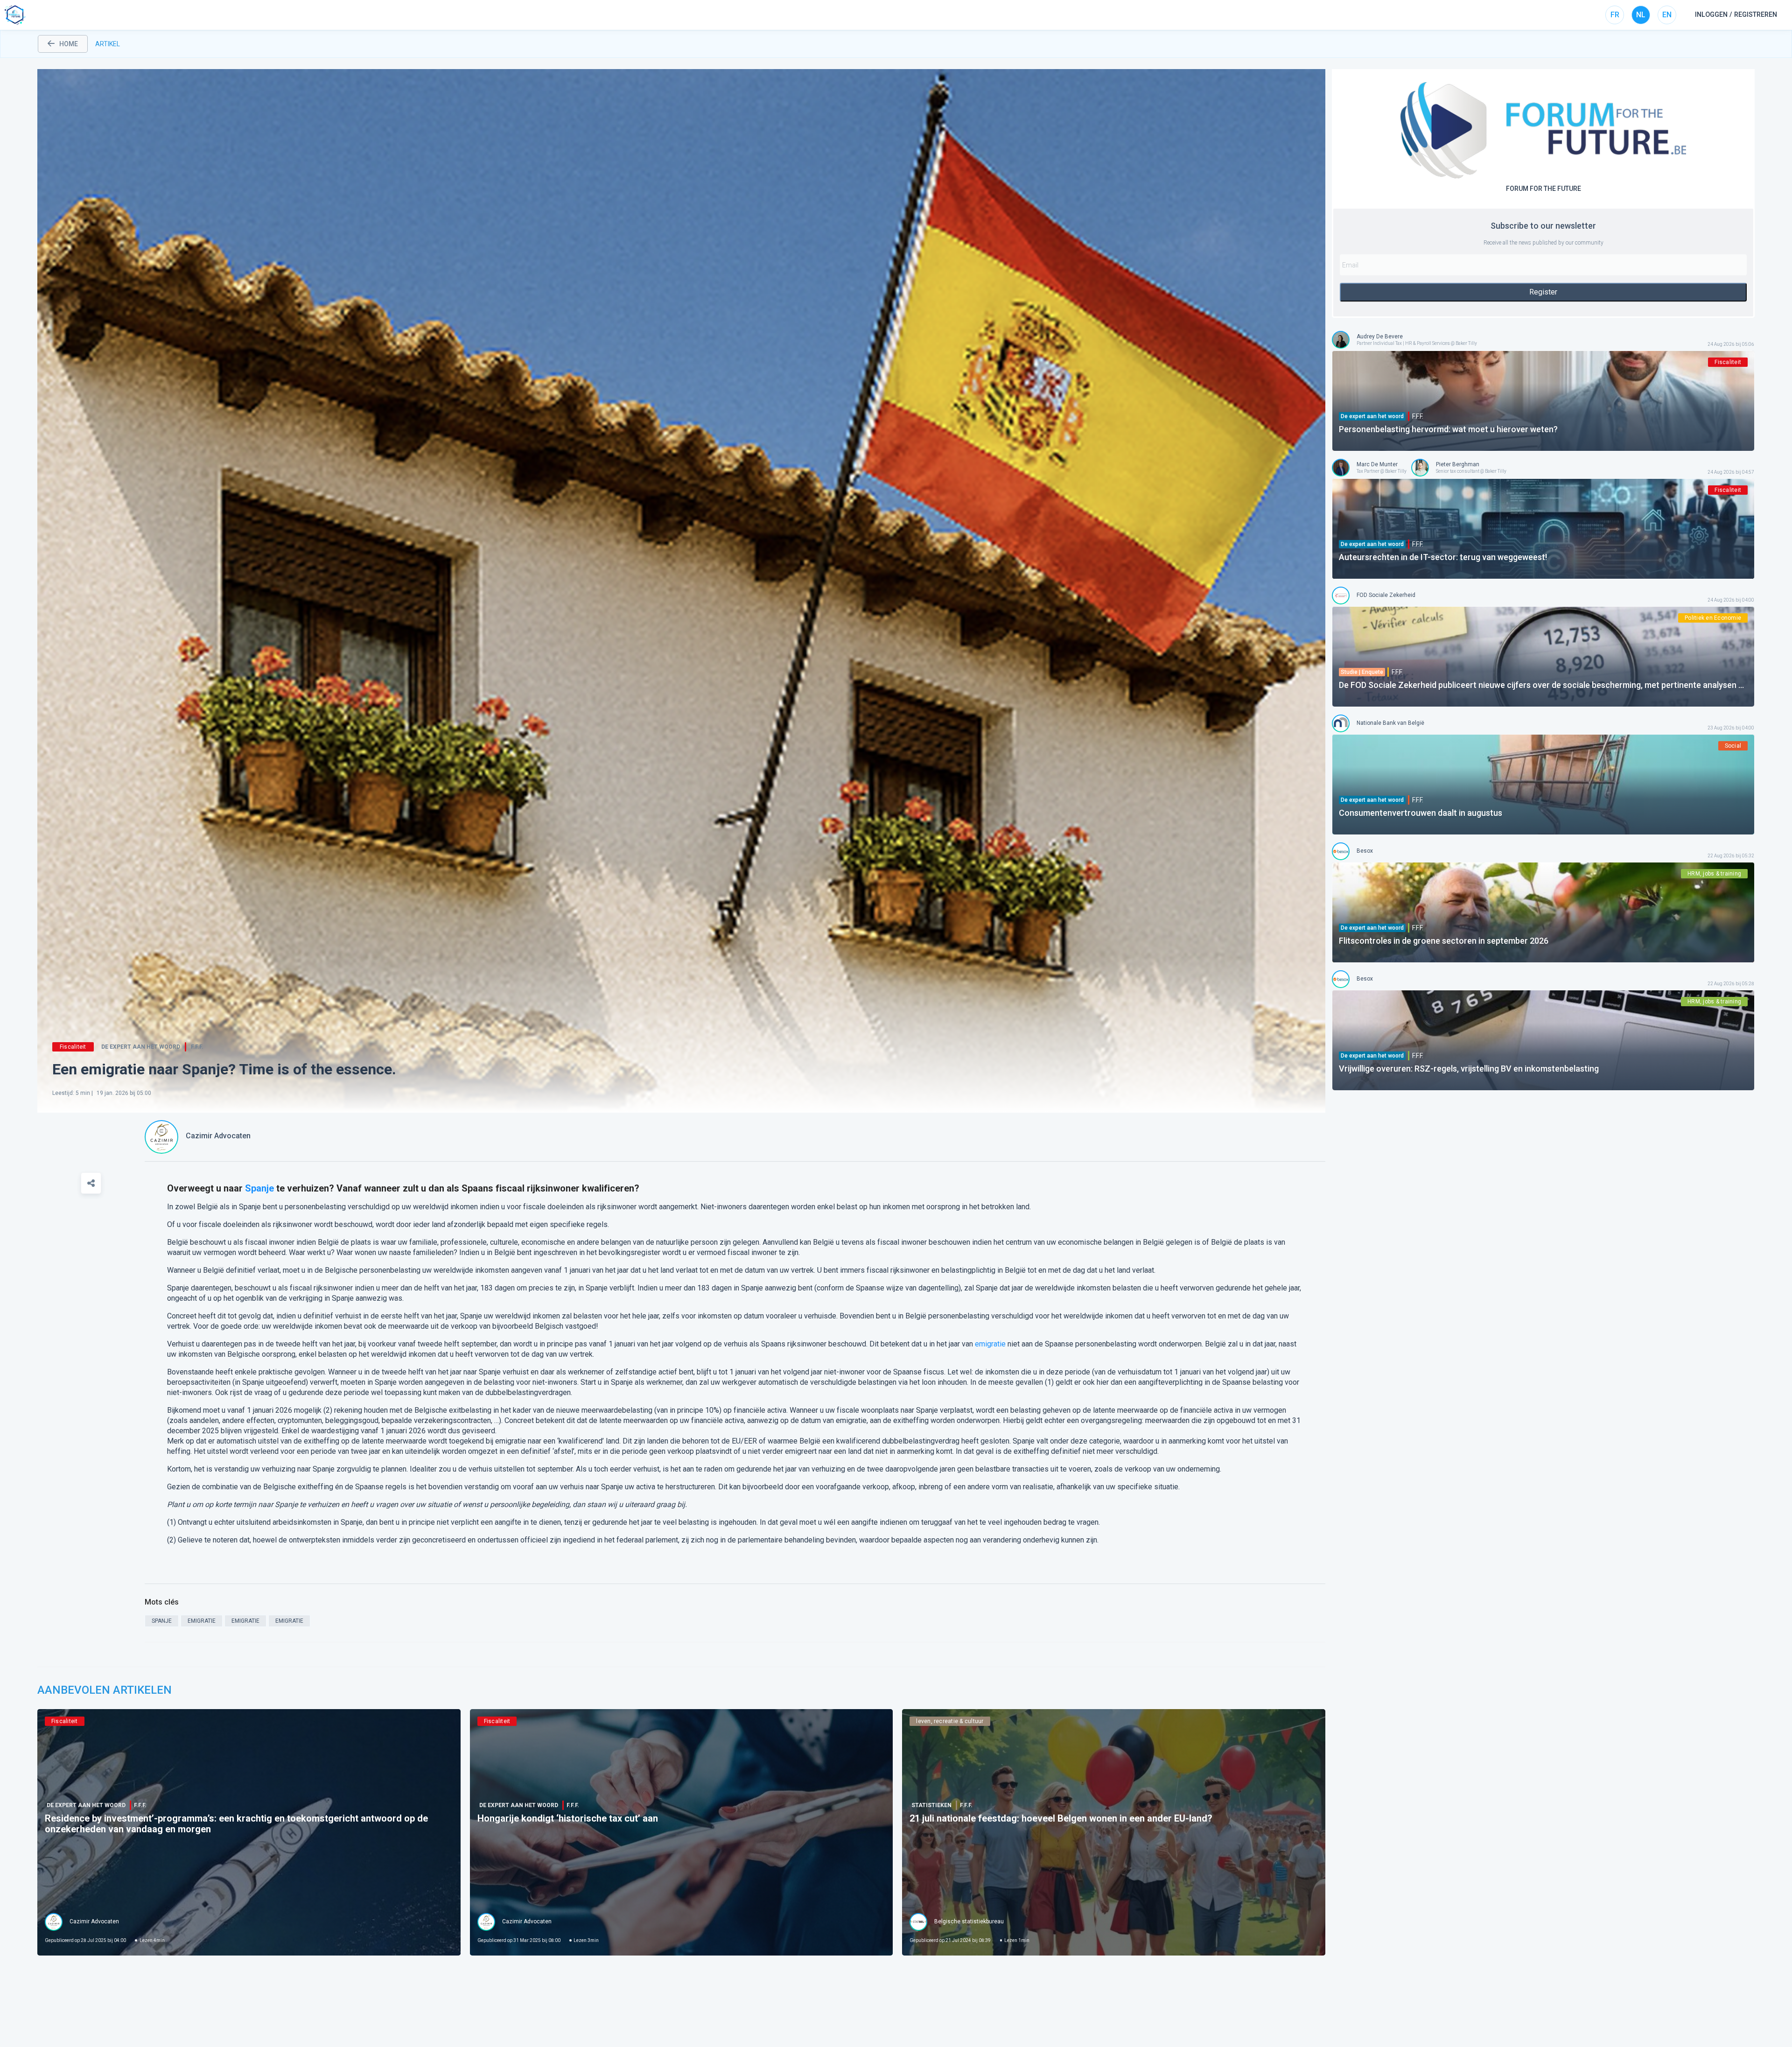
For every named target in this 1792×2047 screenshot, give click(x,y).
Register (1543, 292)
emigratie (990, 1344)
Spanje (259, 1188)
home (69, 44)
